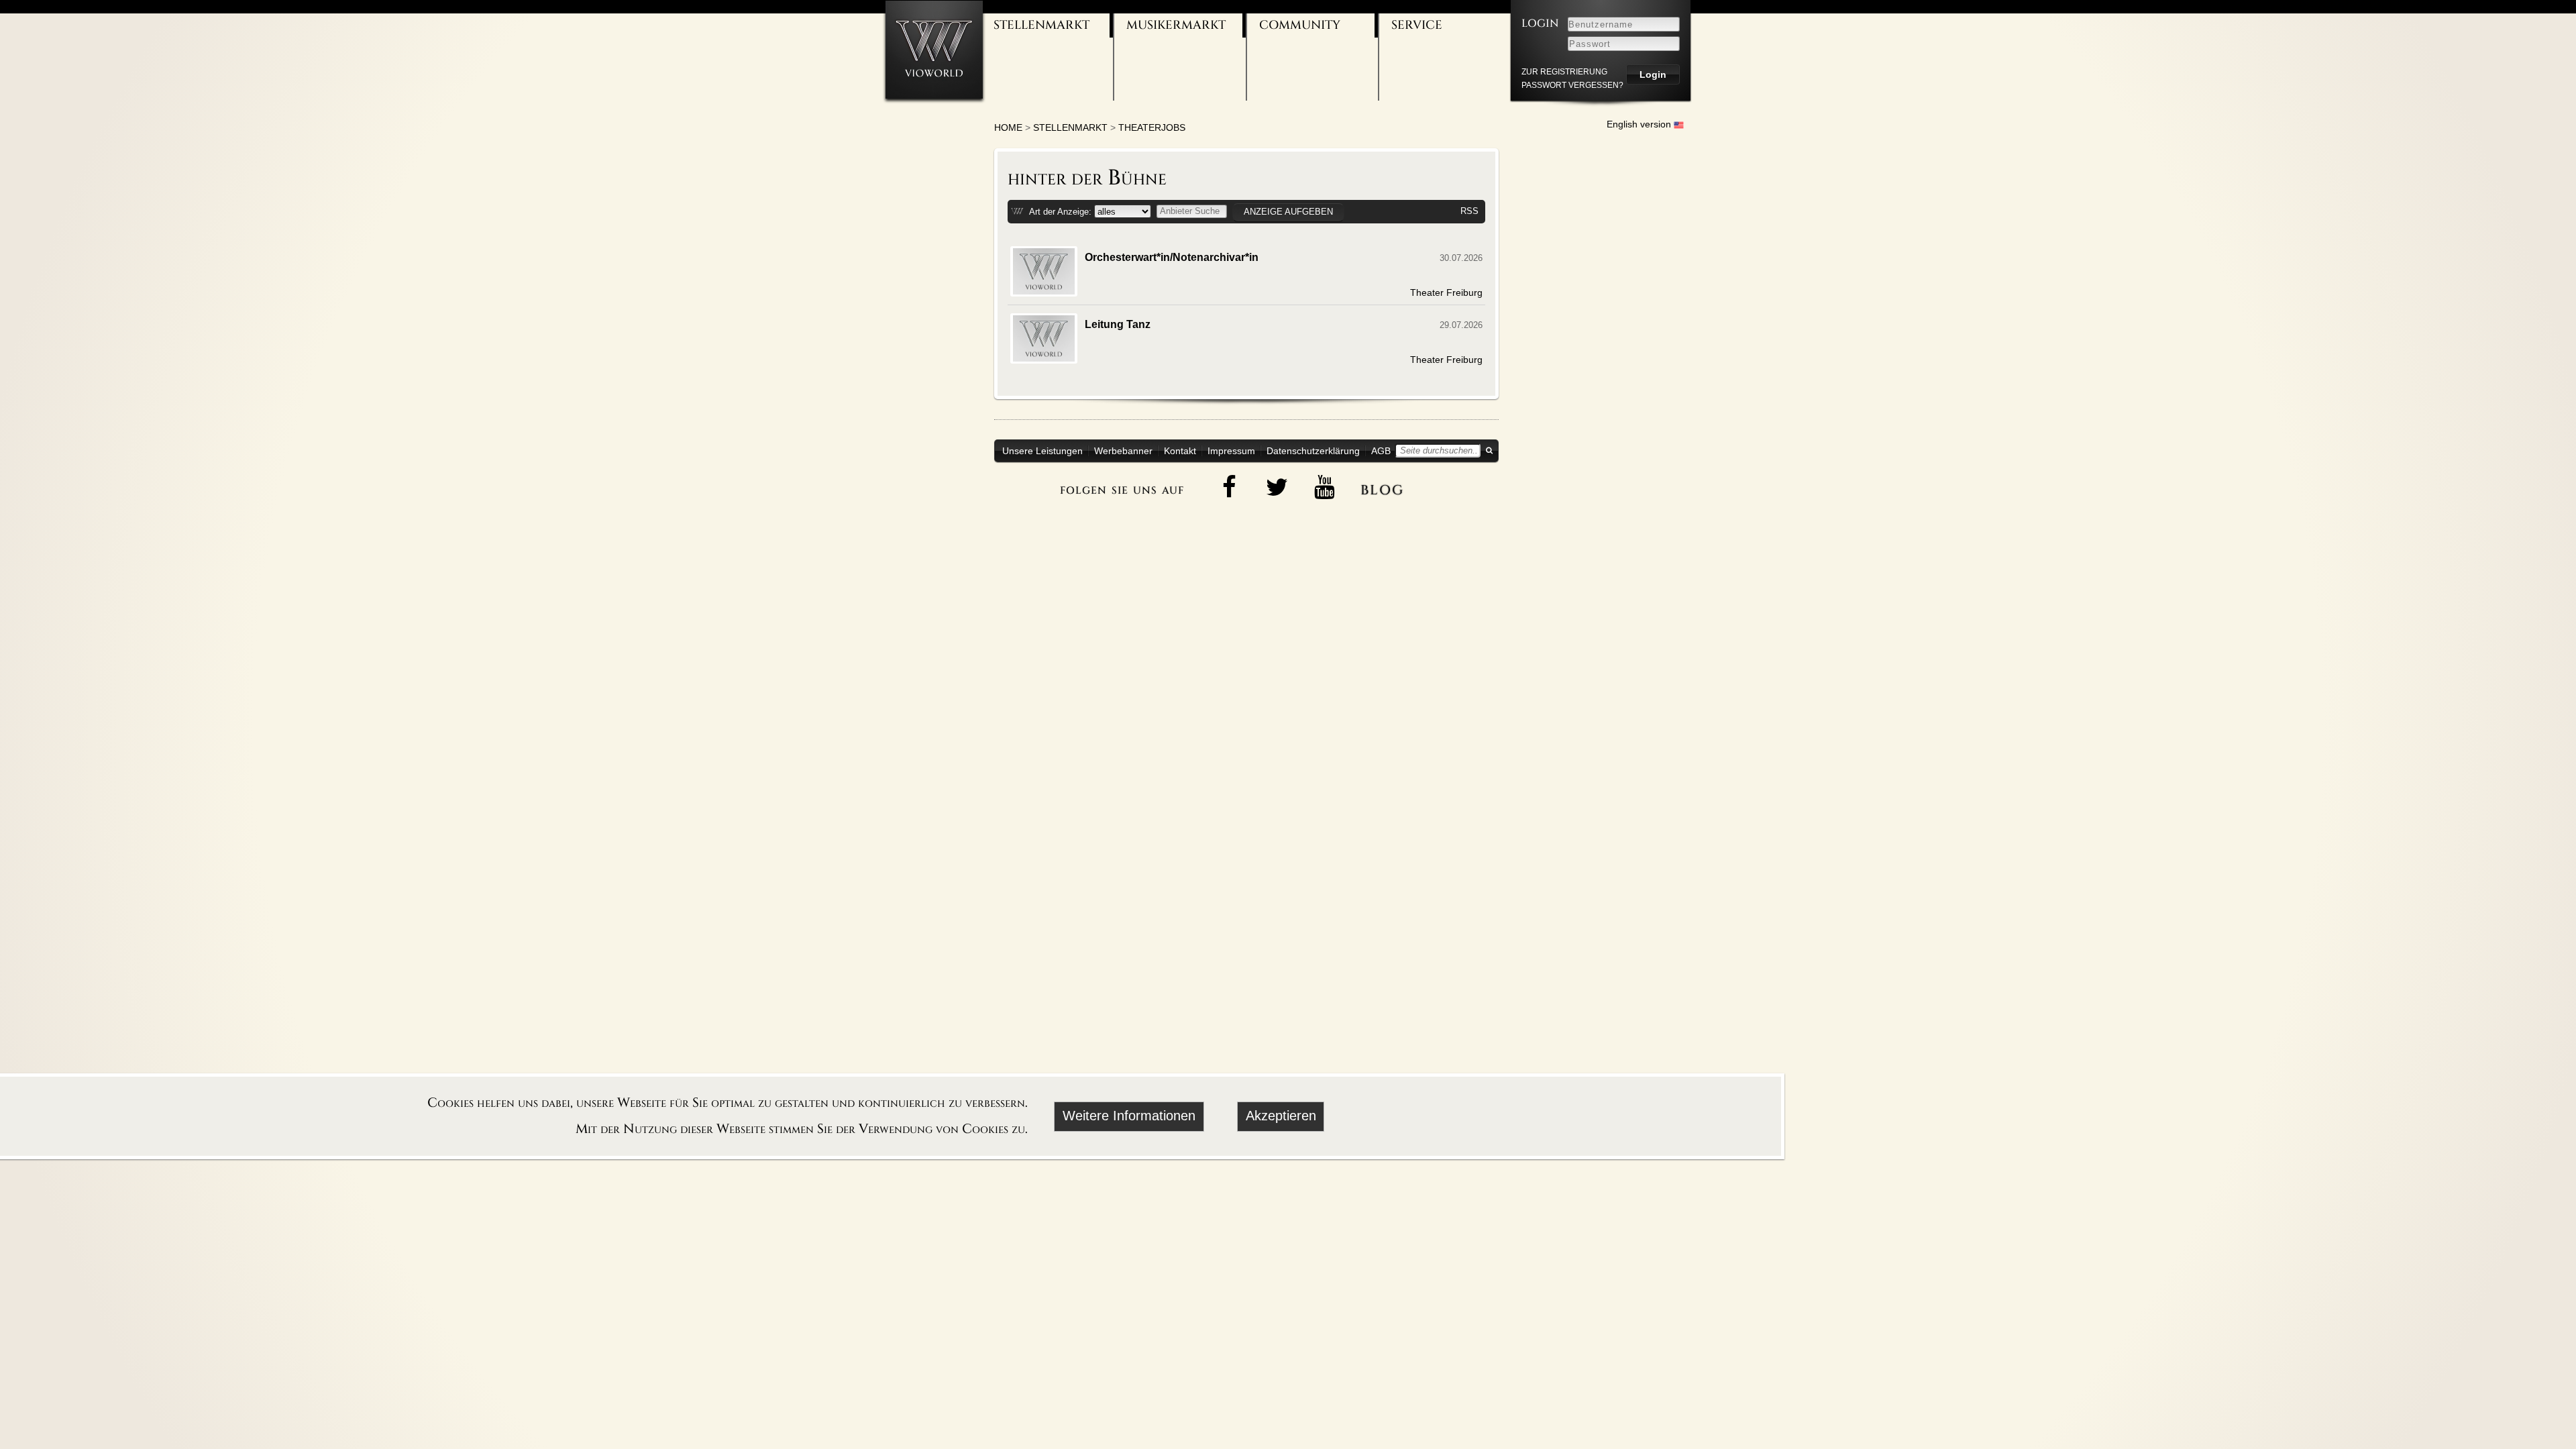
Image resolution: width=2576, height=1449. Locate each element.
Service (1417, 25)
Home (1008, 127)
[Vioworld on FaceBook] (1230, 487)
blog (1382, 488)
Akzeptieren (1281, 1116)
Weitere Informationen (1129, 1116)
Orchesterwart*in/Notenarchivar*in (1172, 257)
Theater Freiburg (1446, 292)
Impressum (1231, 451)
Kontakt (1180, 451)
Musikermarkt (1176, 25)
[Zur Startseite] (934, 49)
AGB (1381, 451)
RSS (1469, 211)
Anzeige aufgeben (1288, 212)
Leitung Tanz (1118, 324)
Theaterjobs (1152, 127)
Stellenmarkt (1041, 25)
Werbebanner (1123, 451)
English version (1640, 124)
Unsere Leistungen (1042, 451)
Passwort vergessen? (1572, 85)
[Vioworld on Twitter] (1277, 487)
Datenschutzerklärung (1313, 451)
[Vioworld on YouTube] (1325, 487)
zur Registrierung (1564, 72)
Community (1300, 25)
